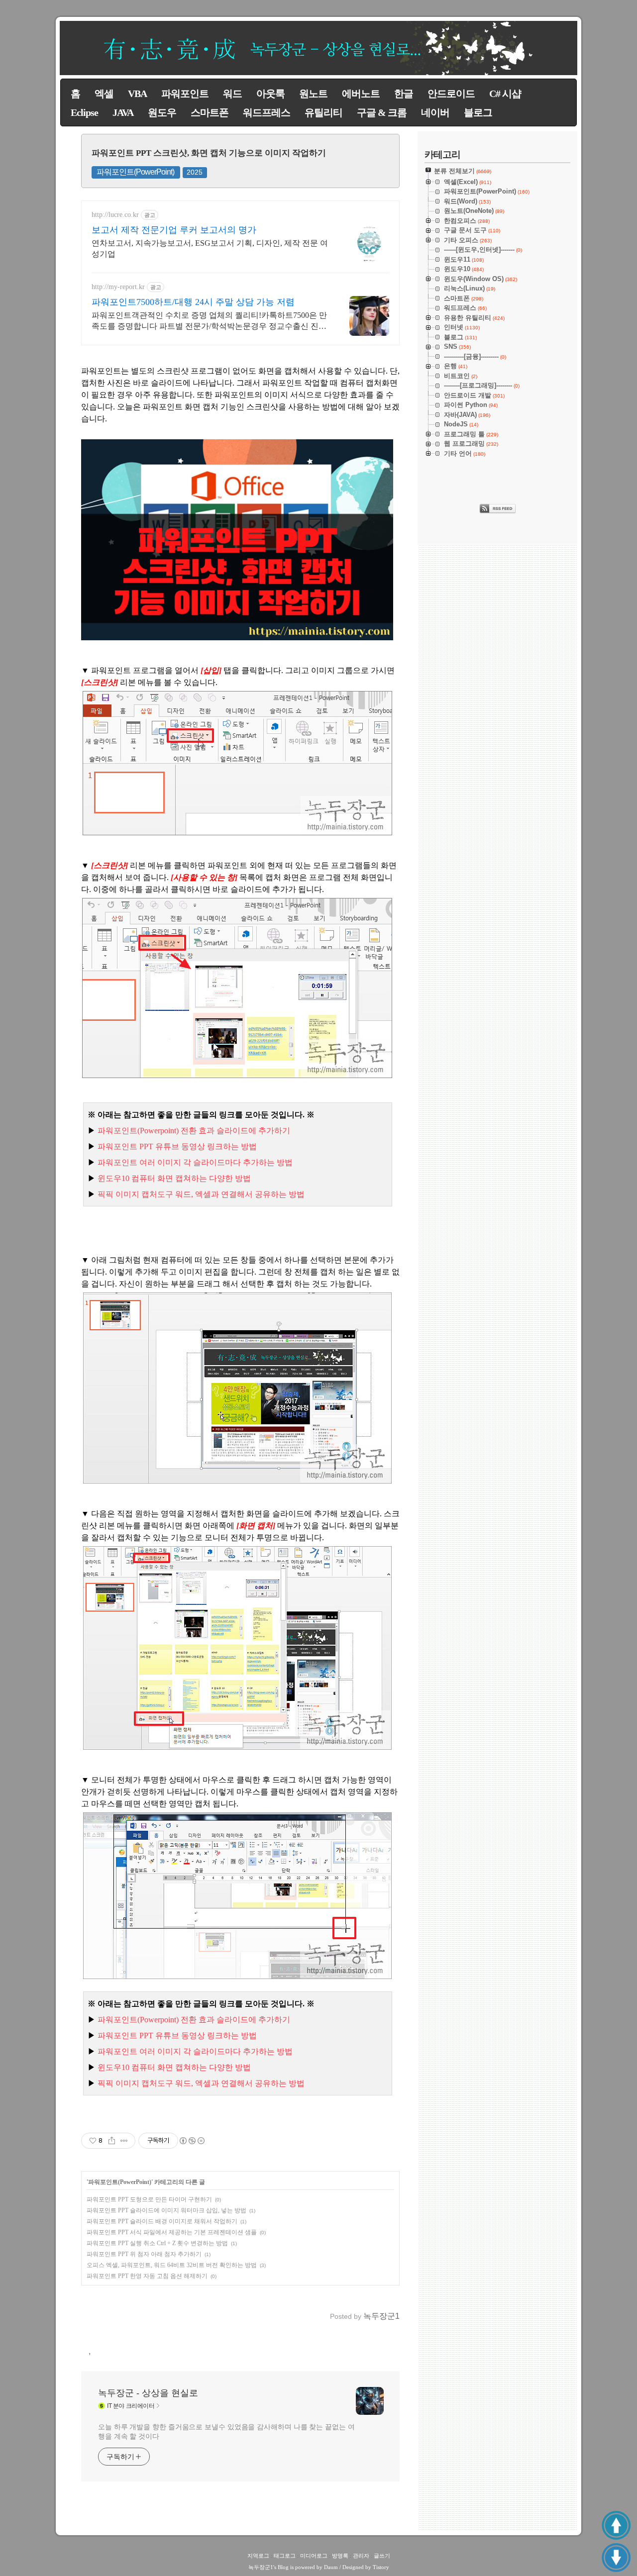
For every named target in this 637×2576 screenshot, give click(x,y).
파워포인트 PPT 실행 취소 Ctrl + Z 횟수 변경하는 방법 (157, 2243)
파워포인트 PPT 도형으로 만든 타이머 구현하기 (149, 2199)
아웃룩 (270, 94)
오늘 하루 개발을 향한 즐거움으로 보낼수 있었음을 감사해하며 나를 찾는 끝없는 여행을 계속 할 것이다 (226, 2431)
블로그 (478, 112)
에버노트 (361, 94)
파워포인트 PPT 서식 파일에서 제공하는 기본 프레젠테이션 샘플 (172, 2232)
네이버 (435, 112)
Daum (331, 2567)
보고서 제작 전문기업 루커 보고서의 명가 (174, 230)
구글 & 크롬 (382, 112)
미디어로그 (314, 2556)
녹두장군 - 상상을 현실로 (148, 2393)
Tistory (381, 2567)
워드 (232, 94)
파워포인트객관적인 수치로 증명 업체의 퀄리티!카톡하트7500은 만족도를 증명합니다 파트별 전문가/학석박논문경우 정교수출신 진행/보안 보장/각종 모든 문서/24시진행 (210, 321)
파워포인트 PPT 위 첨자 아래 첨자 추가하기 (144, 2254)
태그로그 (285, 2556)
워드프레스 (266, 112)
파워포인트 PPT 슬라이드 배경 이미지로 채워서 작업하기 (162, 2221)
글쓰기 (382, 2556)
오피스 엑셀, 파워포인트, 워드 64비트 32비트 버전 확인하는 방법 (172, 2265)
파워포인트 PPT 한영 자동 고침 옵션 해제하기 (147, 2276)
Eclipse (84, 112)
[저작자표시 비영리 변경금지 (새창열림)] (192, 2141)
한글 (404, 94)
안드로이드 (451, 94)
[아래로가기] (616, 2558)
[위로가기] (616, 2525)
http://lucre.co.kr (115, 215)
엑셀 (104, 94)
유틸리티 (323, 112)
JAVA (123, 112)
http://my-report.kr (118, 287)
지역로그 (258, 2556)
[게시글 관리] (124, 2141)
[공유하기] (112, 2141)
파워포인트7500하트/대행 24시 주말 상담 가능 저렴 (193, 302)
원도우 (162, 112)
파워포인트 (185, 94)
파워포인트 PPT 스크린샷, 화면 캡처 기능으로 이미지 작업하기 (209, 153)
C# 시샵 (505, 94)
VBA (137, 94)
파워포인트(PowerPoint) (135, 172)
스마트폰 (210, 112)
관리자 (361, 2556)
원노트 (313, 94)
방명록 (340, 2556)
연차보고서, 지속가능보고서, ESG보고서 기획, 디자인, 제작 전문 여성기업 (210, 248)
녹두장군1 (261, 2567)
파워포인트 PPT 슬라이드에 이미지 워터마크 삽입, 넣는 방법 (166, 2210)
